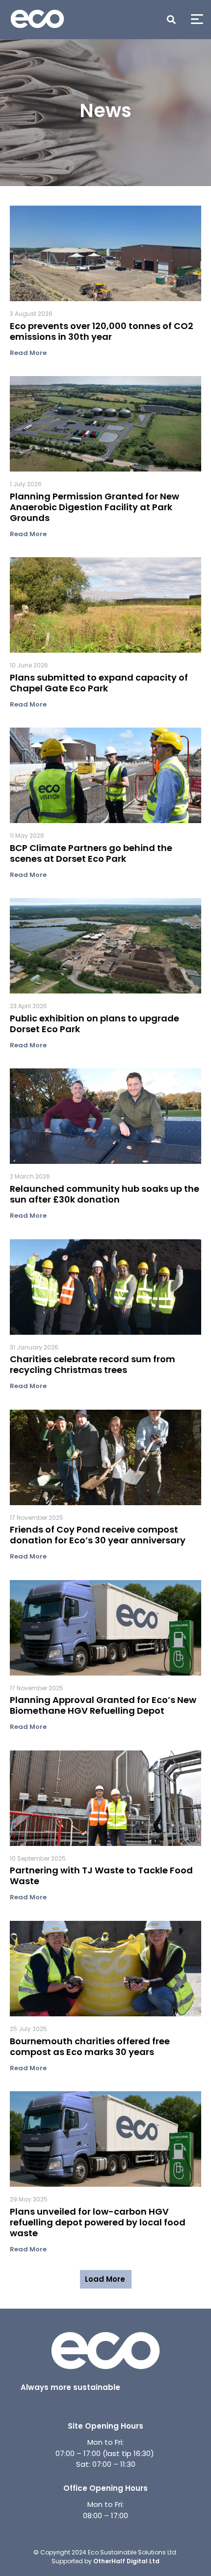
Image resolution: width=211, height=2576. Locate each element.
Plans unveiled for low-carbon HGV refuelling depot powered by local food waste (98, 2223)
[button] (171, 20)
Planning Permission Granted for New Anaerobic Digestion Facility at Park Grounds (94, 508)
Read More (28, 353)
